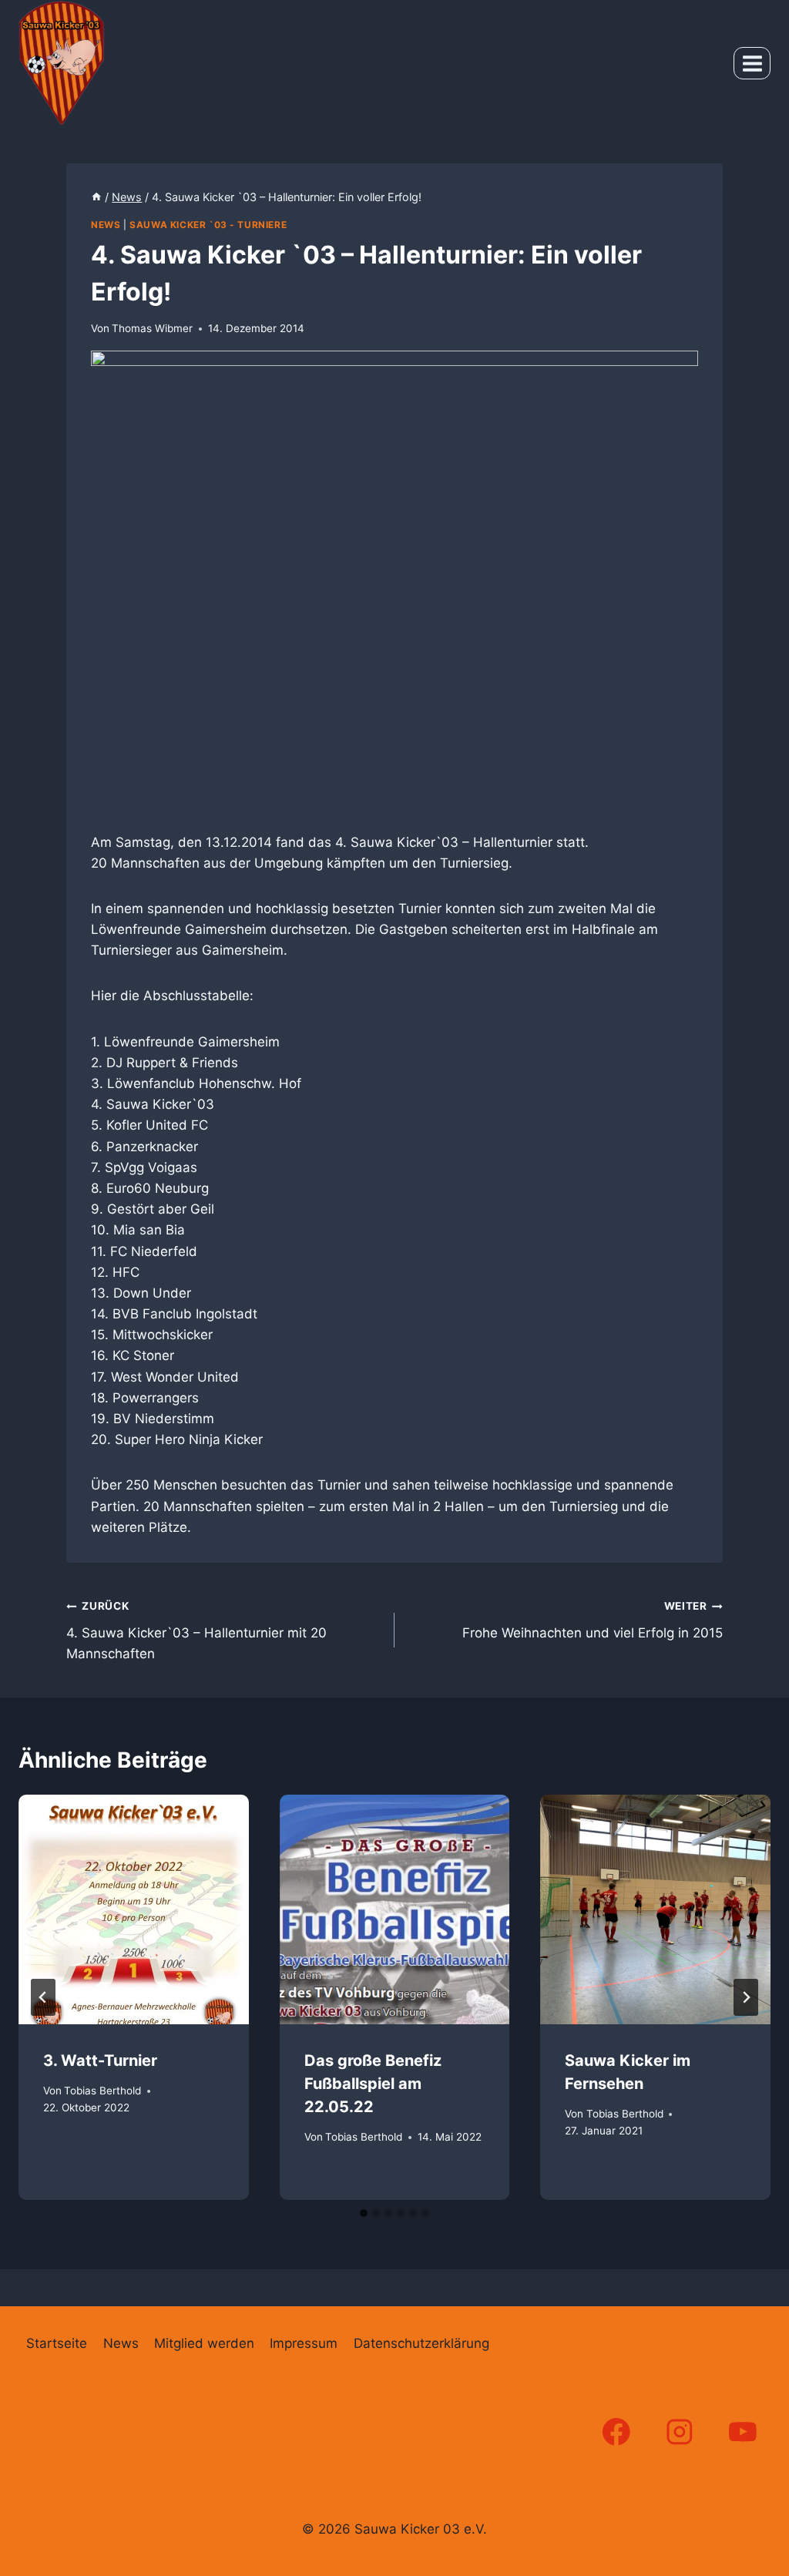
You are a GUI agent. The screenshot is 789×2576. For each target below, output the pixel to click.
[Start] (96, 197)
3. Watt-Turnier (100, 2060)
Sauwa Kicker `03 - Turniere (208, 225)
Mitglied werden (204, 2343)
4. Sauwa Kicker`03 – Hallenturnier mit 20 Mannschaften (196, 1631)
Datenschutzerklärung (421, 2343)
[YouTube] (743, 2432)
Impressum (304, 2343)
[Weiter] (746, 1997)
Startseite (57, 2343)
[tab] (364, 2213)
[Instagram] (680, 2432)
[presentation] (134, 1910)
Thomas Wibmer (152, 328)
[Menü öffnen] (752, 63)
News (106, 225)
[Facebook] (616, 2432)
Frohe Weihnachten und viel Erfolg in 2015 (593, 1620)
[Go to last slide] (43, 1997)
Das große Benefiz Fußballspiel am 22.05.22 (373, 2084)
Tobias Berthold (102, 2091)
